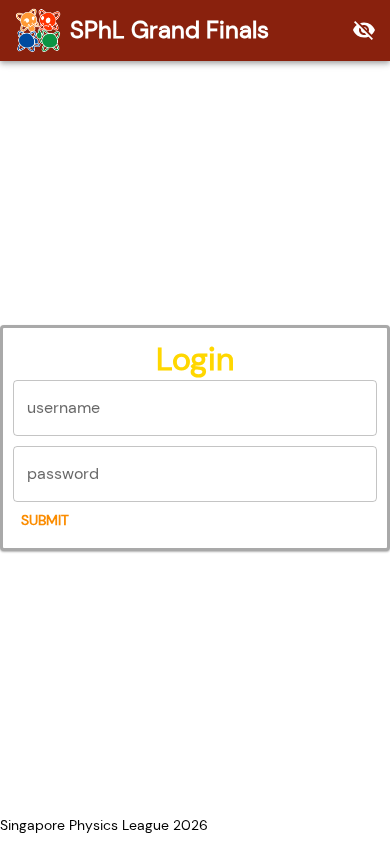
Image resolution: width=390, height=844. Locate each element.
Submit (45, 520)
